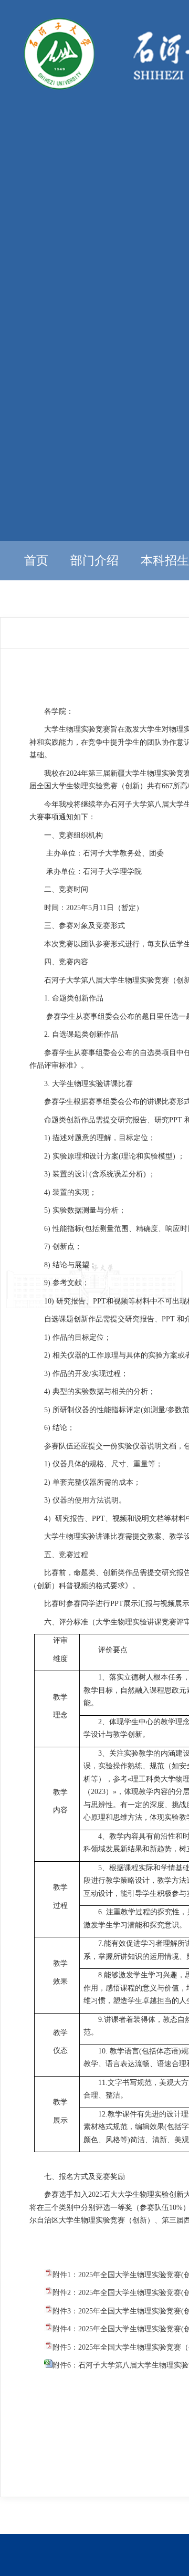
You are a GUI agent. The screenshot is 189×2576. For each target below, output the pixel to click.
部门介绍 (94, 561)
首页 (36, 561)
